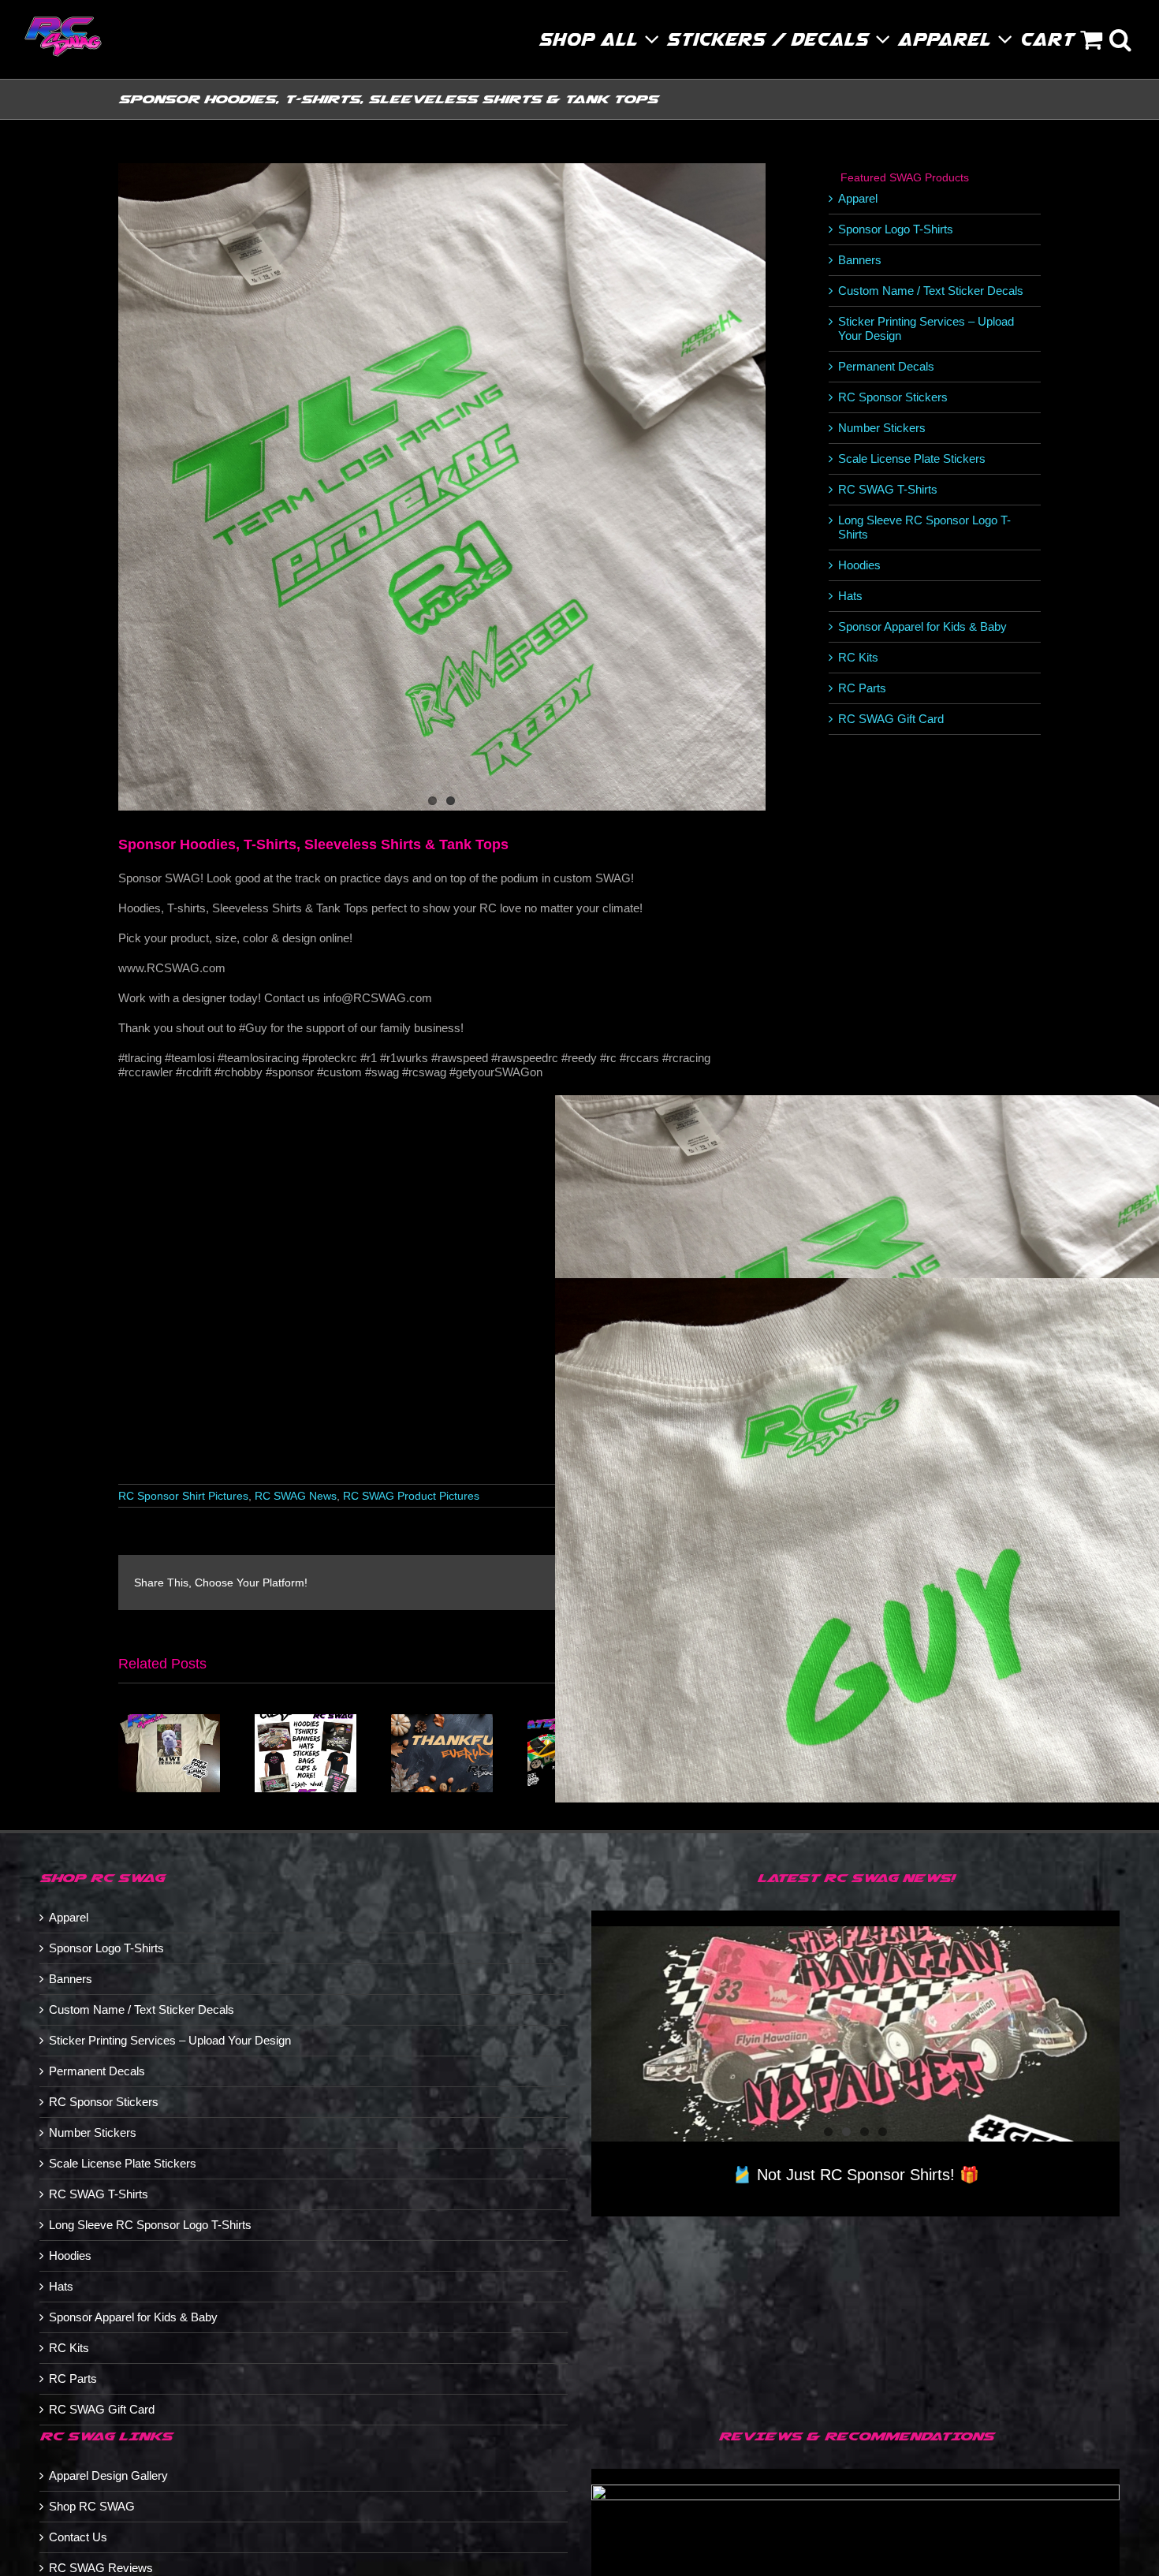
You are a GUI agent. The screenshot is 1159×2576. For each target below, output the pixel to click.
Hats (850, 596)
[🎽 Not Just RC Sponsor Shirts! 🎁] (855, 2034)
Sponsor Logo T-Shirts (896, 229)
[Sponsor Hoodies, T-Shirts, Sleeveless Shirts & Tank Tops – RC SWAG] (442, 487)
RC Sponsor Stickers (893, 397)
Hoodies (859, 565)
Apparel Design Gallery (108, 2475)
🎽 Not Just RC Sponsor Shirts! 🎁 (856, 2175)
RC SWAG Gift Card (891, 719)
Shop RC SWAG (92, 2506)
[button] (1121, 39)
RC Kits (858, 657)
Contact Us (78, 2537)
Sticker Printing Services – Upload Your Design (170, 2040)
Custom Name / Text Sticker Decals (931, 291)
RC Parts (862, 688)
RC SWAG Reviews (101, 2568)
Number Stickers (882, 428)
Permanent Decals (886, 366)
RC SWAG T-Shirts (888, 489)
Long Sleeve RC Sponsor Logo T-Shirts (150, 2225)
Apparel (858, 198)
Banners (860, 260)
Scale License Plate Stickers (912, 459)
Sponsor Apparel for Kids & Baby (922, 626)
